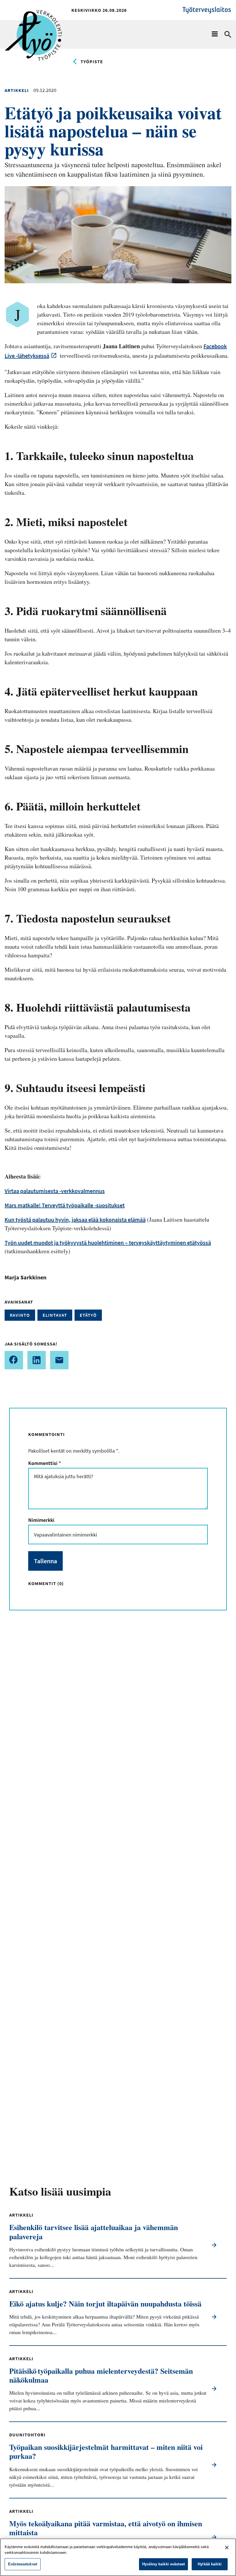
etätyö (88, 1315)
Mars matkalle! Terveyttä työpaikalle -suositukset (65, 1205)
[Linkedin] (37, 1360)
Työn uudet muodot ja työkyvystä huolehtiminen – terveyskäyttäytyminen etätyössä (108, 1242)
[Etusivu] (33, 19)
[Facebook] (14, 1360)
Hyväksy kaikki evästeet (163, 2564)
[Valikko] (215, 34)
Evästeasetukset (23, 2564)
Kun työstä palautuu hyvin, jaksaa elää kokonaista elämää (75, 1219)
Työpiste (92, 61)
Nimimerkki (41, 1520)
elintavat (55, 1315)
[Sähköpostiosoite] (59, 1360)
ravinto (20, 1315)
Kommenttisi (44, 1463)
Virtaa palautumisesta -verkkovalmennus (55, 1191)
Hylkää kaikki (210, 2564)
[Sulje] (227, 2548)
